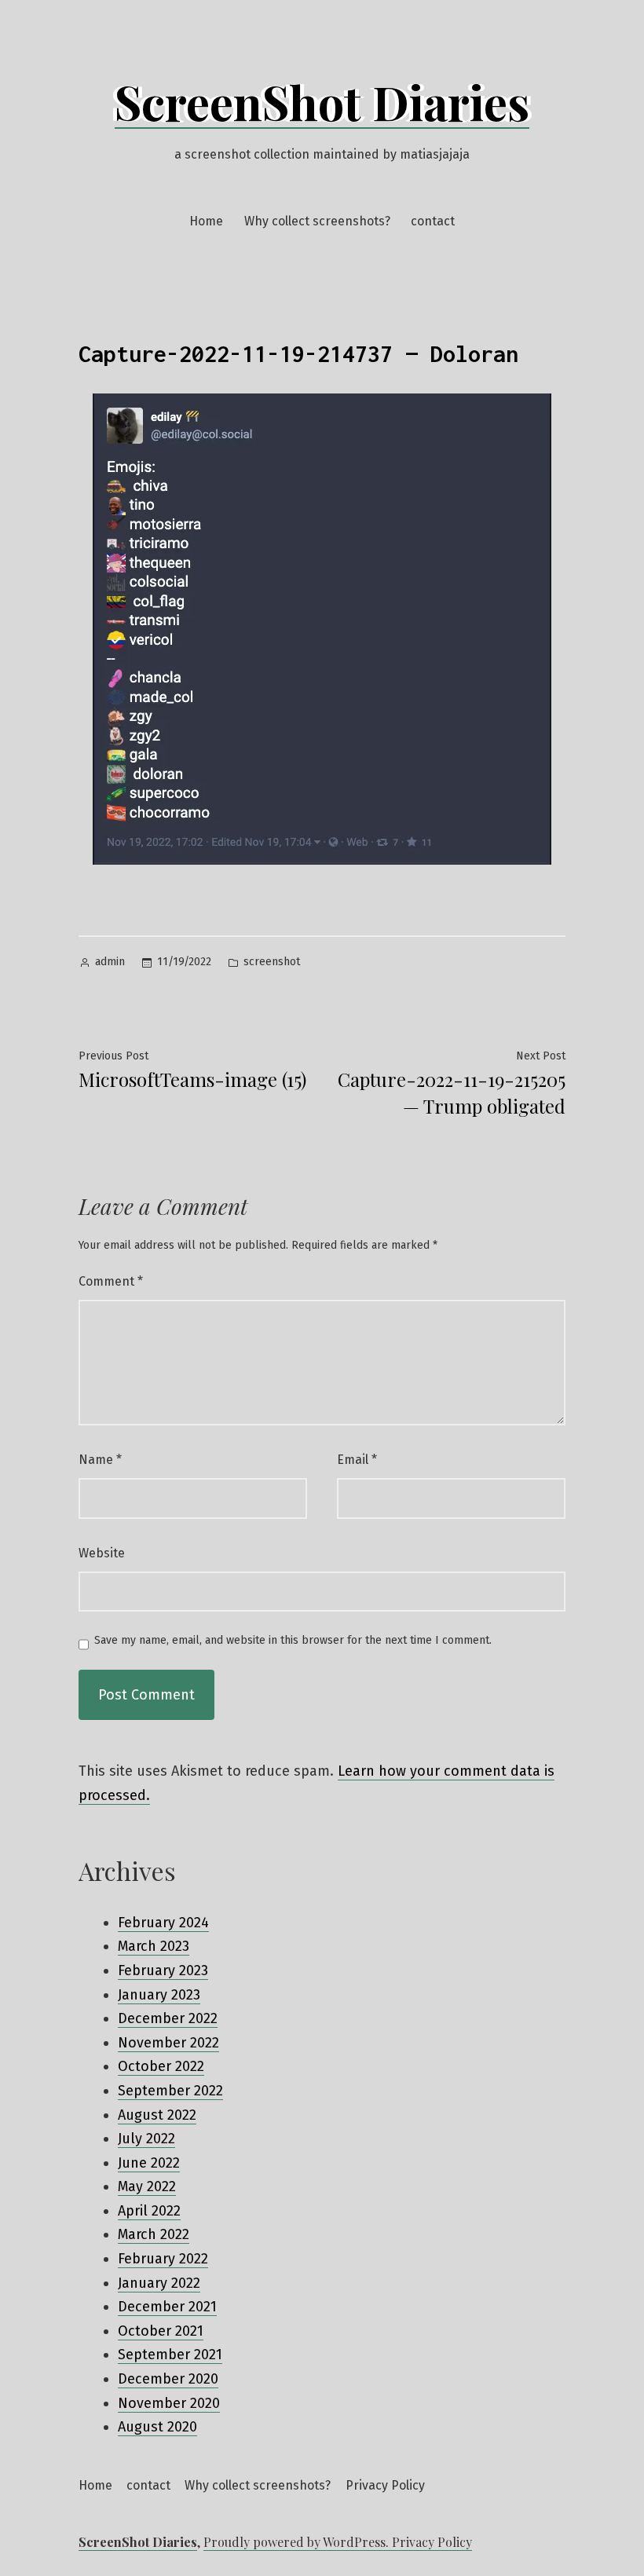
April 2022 (149, 2211)
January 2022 (159, 2283)
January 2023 (159, 1995)
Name (100, 1460)
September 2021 (170, 2355)
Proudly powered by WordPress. (298, 2542)
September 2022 (170, 2091)
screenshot (272, 962)
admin (110, 962)
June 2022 (149, 2163)
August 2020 (157, 2427)
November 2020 (169, 2403)
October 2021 (161, 2331)
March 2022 (154, 2234)
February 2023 (163, 1970)
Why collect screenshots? (317, 221)
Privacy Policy (385, 2485)
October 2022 (161, 2066)
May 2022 (147, 2186)
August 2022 (157, 2115)
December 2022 (168, 2018)
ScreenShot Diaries (322, 101)
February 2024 (163, 1923)
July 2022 (146, 2139)
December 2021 (167, 2307)
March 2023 (154, 1946)
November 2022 (168, 2043)
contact (433, 221)
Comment (111, 1281)
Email (357, 1460)
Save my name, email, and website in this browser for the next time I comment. (293, 1641)
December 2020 (168, 2379)
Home (206, 221)
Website (102, 1553)
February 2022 (163, 2259)
